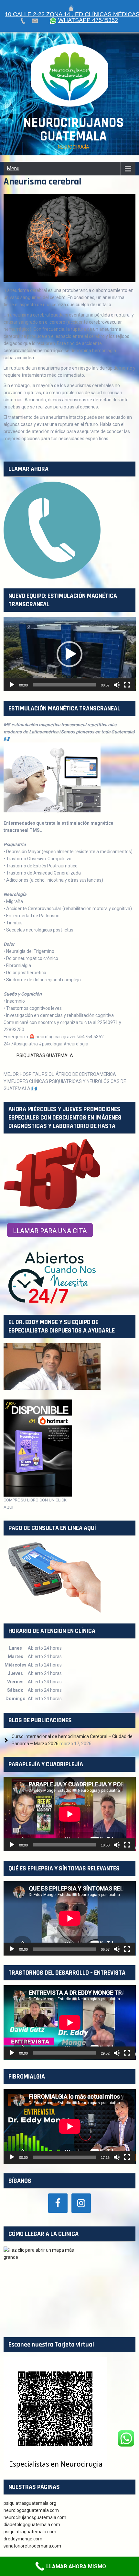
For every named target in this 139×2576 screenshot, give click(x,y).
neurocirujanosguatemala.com (35, 2517)
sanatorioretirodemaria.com (32, 2546)
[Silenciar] (117, 685)
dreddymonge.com (23, 2539)
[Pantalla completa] (127, 685)
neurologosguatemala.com (32, 2510)
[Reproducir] (12, 685)
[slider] (64, 685)
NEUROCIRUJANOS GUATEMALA (73, 130)
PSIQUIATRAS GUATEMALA (45, 1055)
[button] (69, 654)
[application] (70, 654)
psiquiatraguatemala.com (30, 2532)
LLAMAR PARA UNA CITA (50, 1231)
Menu (13, 168)
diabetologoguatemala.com (32, 2525)
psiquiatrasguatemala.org (30, 2503)
